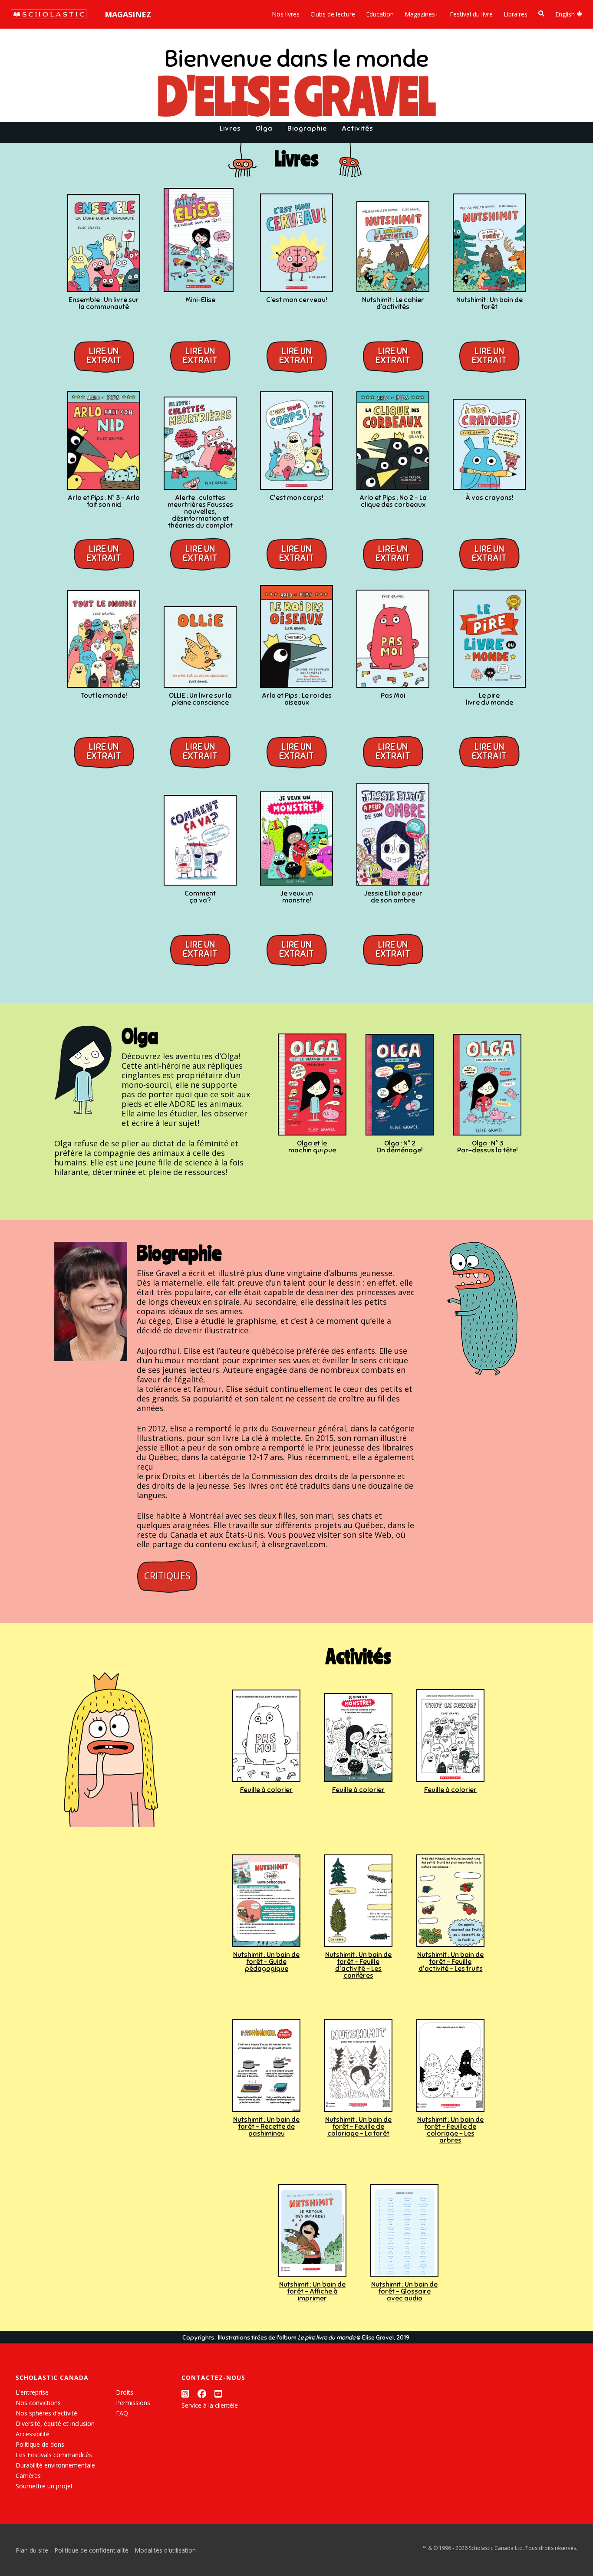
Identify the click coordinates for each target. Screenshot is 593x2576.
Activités (357, 128)
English (566, 14)
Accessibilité (33, 2434)
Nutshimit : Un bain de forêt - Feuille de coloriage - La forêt (358, 2126)
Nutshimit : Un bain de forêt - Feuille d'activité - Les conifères (358, 1965)
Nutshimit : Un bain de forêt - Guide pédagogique (266, 1962)
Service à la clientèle (210, 2405)
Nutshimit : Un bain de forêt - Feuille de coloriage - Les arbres (450, 2130)
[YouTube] (218, 2394)
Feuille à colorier (266, 1790)
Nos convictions (38, 2403)
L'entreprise (32, 2392)
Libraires (516, 14)
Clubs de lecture (333, 14)
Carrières (28, 2476)
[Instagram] (185, 2394)
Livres (230, 128)
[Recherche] (541, 14)
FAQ (122, 2413)
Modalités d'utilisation (165, 2550)
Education (380, 14)
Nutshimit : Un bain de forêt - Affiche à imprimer (312, 2291)
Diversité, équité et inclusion (55, 2423)
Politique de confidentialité (91, 2550)
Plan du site (32, 2550)
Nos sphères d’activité (46, 2413)
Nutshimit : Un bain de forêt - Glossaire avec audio (404, 2291)
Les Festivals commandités (54, 2455)
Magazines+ (422, 14)
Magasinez (128, 14)
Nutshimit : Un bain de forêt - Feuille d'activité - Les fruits (450, 1962)
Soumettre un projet (44, 2486)
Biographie (307, 128)
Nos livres (286, 14)
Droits (125, 2392)
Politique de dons (40, 2444)
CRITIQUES (167, 1576)
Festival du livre (471, 14)
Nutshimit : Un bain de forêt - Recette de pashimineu (266, 2126)
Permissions (133, 2403)
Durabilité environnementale (55, 2465)
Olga (264, 128)
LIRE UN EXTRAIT (104, 356)
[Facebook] (202, 2394)
